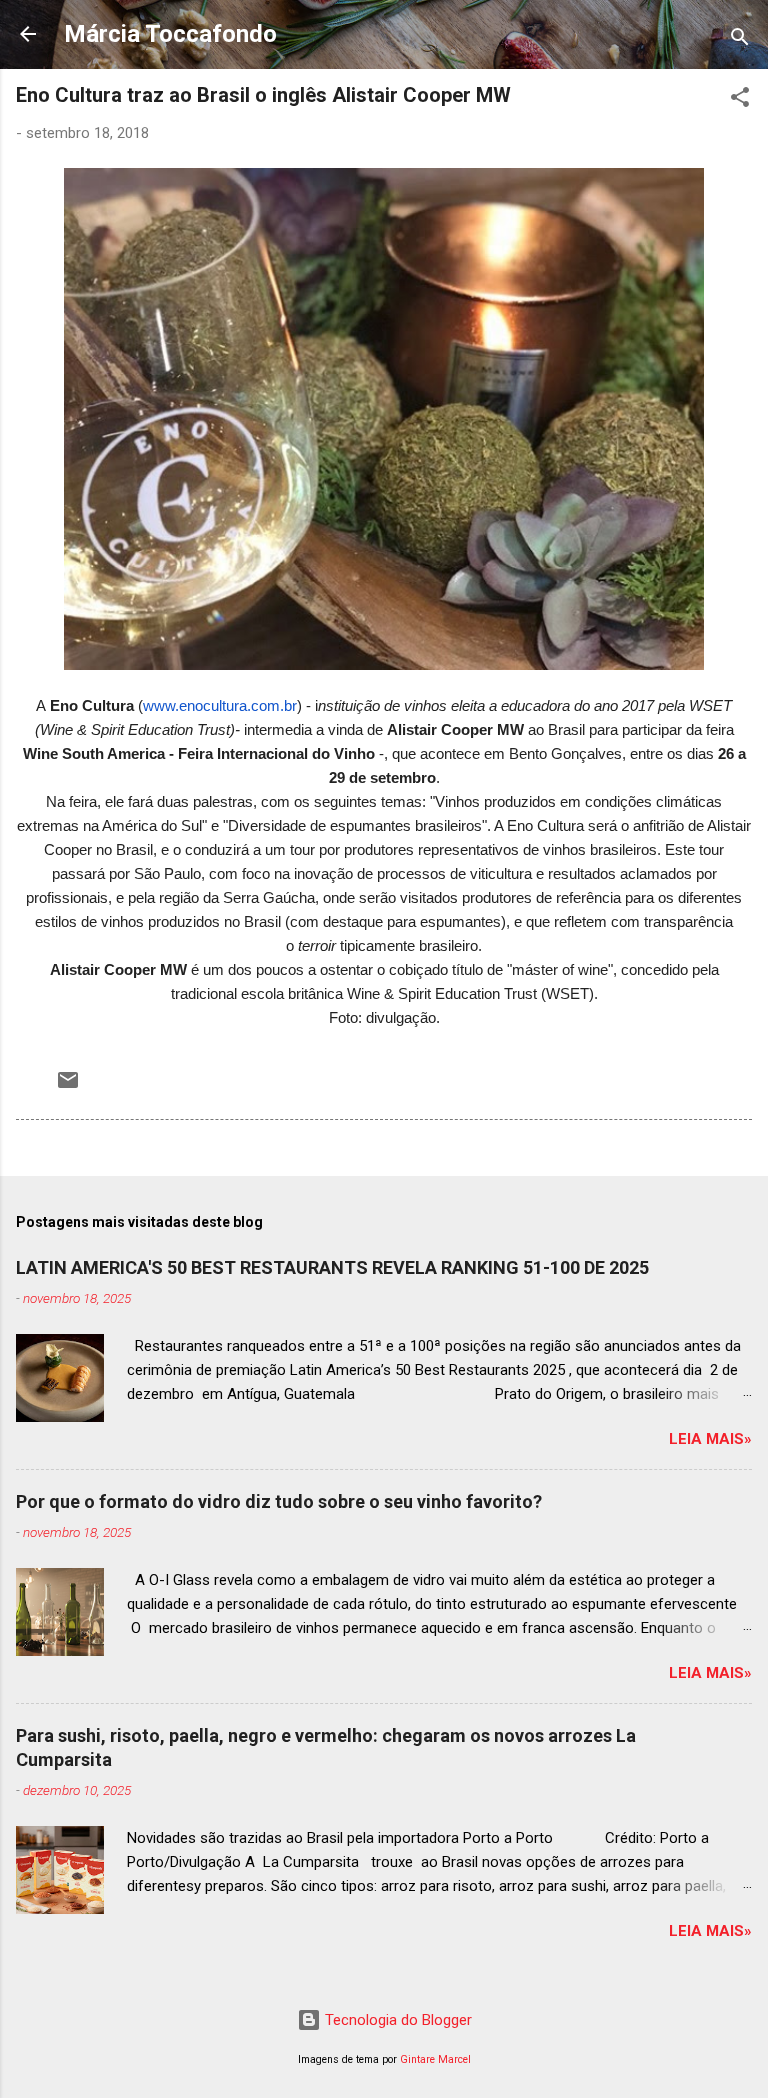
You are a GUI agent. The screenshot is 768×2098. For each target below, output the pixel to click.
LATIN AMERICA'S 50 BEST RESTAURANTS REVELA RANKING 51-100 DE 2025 (332, 1267)
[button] (740, 100)
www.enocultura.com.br (220, 705)
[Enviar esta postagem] (68, 1087)
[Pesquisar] (740, 40)
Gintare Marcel (435, 2059)
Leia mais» (710, 1439)
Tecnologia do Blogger (396, 2020)
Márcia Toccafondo (170, 34)
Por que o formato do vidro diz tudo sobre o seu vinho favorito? (279, 1501)
